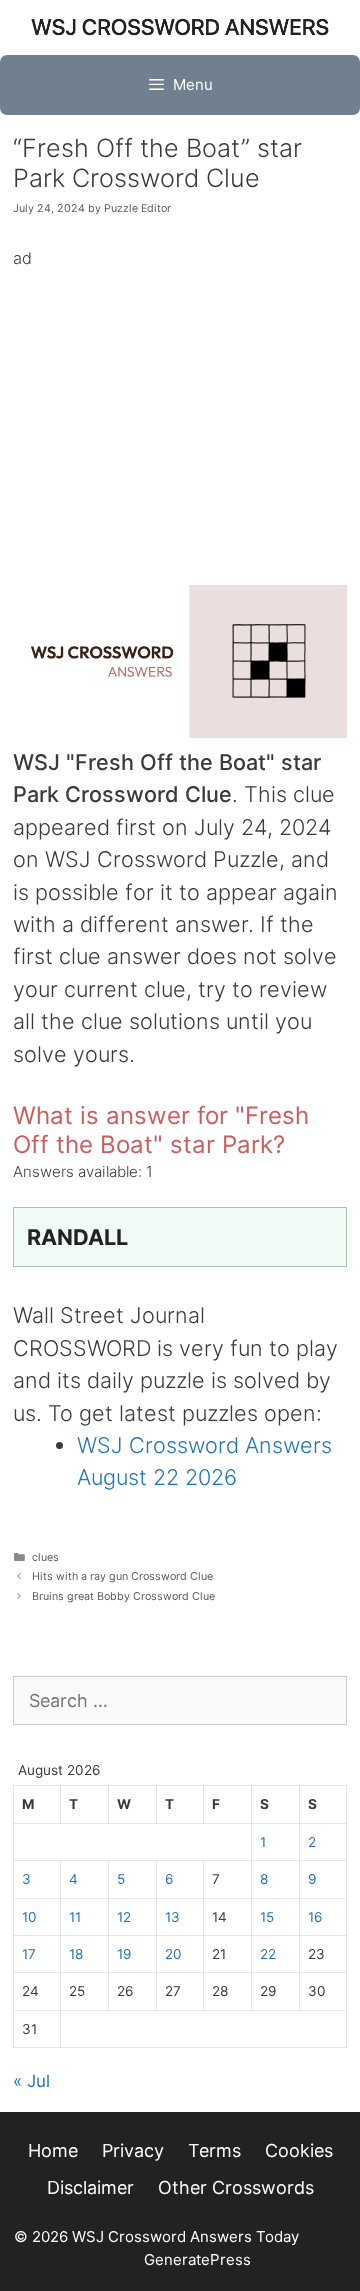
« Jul (31, 2081)
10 (29, 1917)
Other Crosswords (236, 2187)
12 (124, 1917)
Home (53, 2150)
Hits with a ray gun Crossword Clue (122, 1576)
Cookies (299, 2150)
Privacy (133, 2150)
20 (173, 1954)
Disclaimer (90, 2187)
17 (29, 1954)
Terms (214, 2150)
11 (75, 1917)
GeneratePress (197, 2259)
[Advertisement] (180, 412)
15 (267, 1917)
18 (76, 1954)
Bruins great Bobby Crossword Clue (123, 1596)
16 (315, 1917)
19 (124, 1954)
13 (172, 1917)
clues (45, 1557)
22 (268, 1954)
